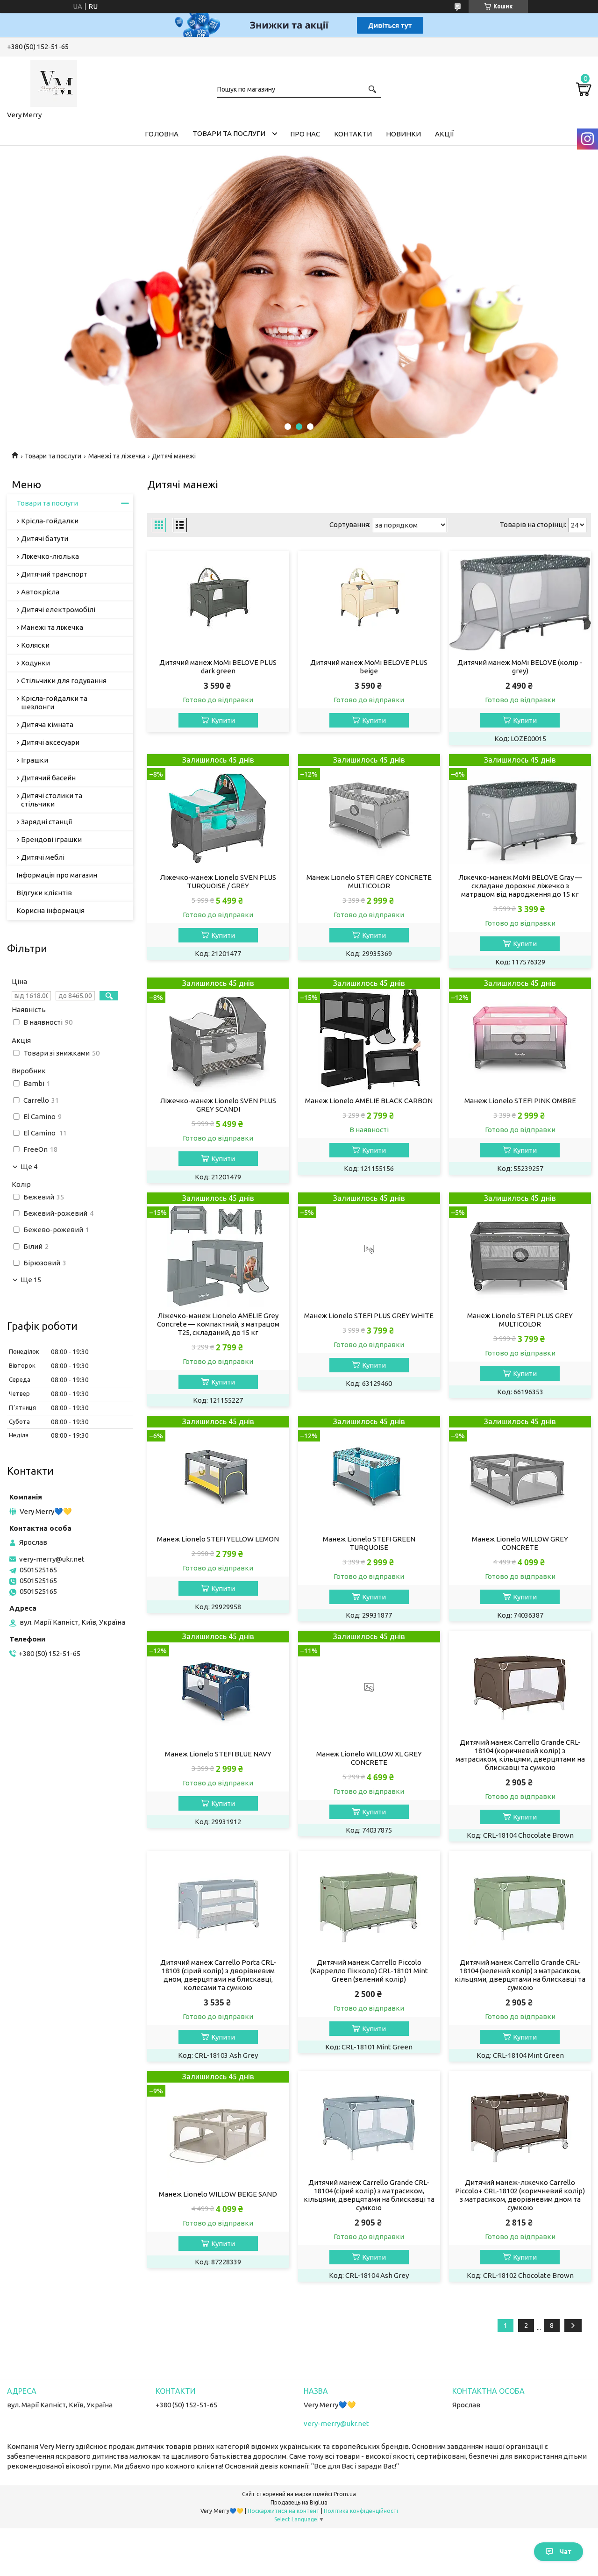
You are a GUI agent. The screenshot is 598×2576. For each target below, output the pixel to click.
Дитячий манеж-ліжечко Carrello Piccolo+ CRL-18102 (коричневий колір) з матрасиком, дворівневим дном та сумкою (520, 2195)
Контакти (353, 134)
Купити (223, 720)
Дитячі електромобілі (58, 610)
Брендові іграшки (51, 839)
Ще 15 (31, 1280)
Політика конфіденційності (361, 2511)
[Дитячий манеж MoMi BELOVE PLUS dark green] (218, 602)
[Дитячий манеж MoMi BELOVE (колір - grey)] (520, 602)
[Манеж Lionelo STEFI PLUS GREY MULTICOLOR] (520, 1250)
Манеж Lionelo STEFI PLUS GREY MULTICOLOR (520, 1320)
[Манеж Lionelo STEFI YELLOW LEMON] (218, 1473)
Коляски (35, 645)
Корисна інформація (50, 910)
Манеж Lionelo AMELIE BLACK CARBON (369, 1101)
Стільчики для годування (64, 681)
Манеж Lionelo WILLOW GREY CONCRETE (520, 1543)
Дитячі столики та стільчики (52, 800)
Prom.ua (345, 2494)
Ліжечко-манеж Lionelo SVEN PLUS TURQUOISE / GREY (218, 881)
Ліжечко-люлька (50, 556)
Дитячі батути (45, 539)
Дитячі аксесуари (50, 742)
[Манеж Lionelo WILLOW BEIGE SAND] (218, 2128)
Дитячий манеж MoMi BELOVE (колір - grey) (520, 667)
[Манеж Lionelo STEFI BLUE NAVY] (218, 1688)
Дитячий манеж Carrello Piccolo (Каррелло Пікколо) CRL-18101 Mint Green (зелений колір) (369, 1971)
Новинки (403, 134)
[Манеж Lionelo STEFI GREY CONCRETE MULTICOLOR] (369, 811)
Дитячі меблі (43, 857)
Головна (162, 134)
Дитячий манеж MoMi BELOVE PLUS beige (369, 667)
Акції (444, 134)
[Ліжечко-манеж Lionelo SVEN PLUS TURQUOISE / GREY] (218, 811)
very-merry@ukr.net (52, 1559)
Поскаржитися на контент (284, 2511)
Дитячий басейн (48, 778)
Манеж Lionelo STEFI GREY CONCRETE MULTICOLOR (369, 881)
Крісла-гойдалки (50, 521)
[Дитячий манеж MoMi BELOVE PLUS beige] (369, 602)
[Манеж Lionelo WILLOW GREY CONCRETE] (520, 1473)
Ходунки (36, 663)
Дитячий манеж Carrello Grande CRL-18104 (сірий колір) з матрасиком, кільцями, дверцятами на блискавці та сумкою (369, 2195)
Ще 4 (29, 1167)
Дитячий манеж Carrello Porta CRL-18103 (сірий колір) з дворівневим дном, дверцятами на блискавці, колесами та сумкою (218, 1975)
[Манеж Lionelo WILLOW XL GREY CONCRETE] (369, 1688)
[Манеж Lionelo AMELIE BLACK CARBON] (369, 1035)
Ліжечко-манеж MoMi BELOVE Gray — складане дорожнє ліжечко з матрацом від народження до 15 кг (520, 886)
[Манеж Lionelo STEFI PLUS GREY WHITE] (369, 1250)
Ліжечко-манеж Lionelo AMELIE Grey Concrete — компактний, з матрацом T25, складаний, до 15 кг (218, 1324)
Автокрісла (40, 592)
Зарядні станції (46, 822)
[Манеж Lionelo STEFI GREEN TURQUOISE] (369, 1473)
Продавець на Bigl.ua (299, 2502)
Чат (566, 2552)
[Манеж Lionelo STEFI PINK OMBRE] (520, 1035)
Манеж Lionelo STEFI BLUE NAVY (218, 1754)
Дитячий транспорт (54, 574)
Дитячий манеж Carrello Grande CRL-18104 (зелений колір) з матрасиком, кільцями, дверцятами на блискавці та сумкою (520, 1975)
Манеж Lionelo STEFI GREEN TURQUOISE (369, 1543)
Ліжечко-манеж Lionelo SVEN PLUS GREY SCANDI (218, 1105)
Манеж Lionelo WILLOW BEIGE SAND (218, 2194)
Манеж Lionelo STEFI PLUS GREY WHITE (369, 1316)
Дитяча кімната (47, 724)
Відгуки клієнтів (44, 893)
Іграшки (35, 760)
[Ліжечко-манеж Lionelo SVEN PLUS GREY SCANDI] (218, 1035)
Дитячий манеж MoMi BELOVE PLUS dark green (218, 667)
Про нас (305, 134)
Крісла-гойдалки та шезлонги (54, 703)
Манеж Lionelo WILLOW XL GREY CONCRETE (369, 1758)
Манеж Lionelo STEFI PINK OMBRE (520, 1101)
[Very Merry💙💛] (54, 82)
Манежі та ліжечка (117, 456)
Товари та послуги (229, 133)
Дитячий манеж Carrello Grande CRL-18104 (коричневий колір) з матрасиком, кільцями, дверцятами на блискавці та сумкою (520, 1755)
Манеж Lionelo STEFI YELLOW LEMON (218, 1539)
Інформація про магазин (57, 875)
